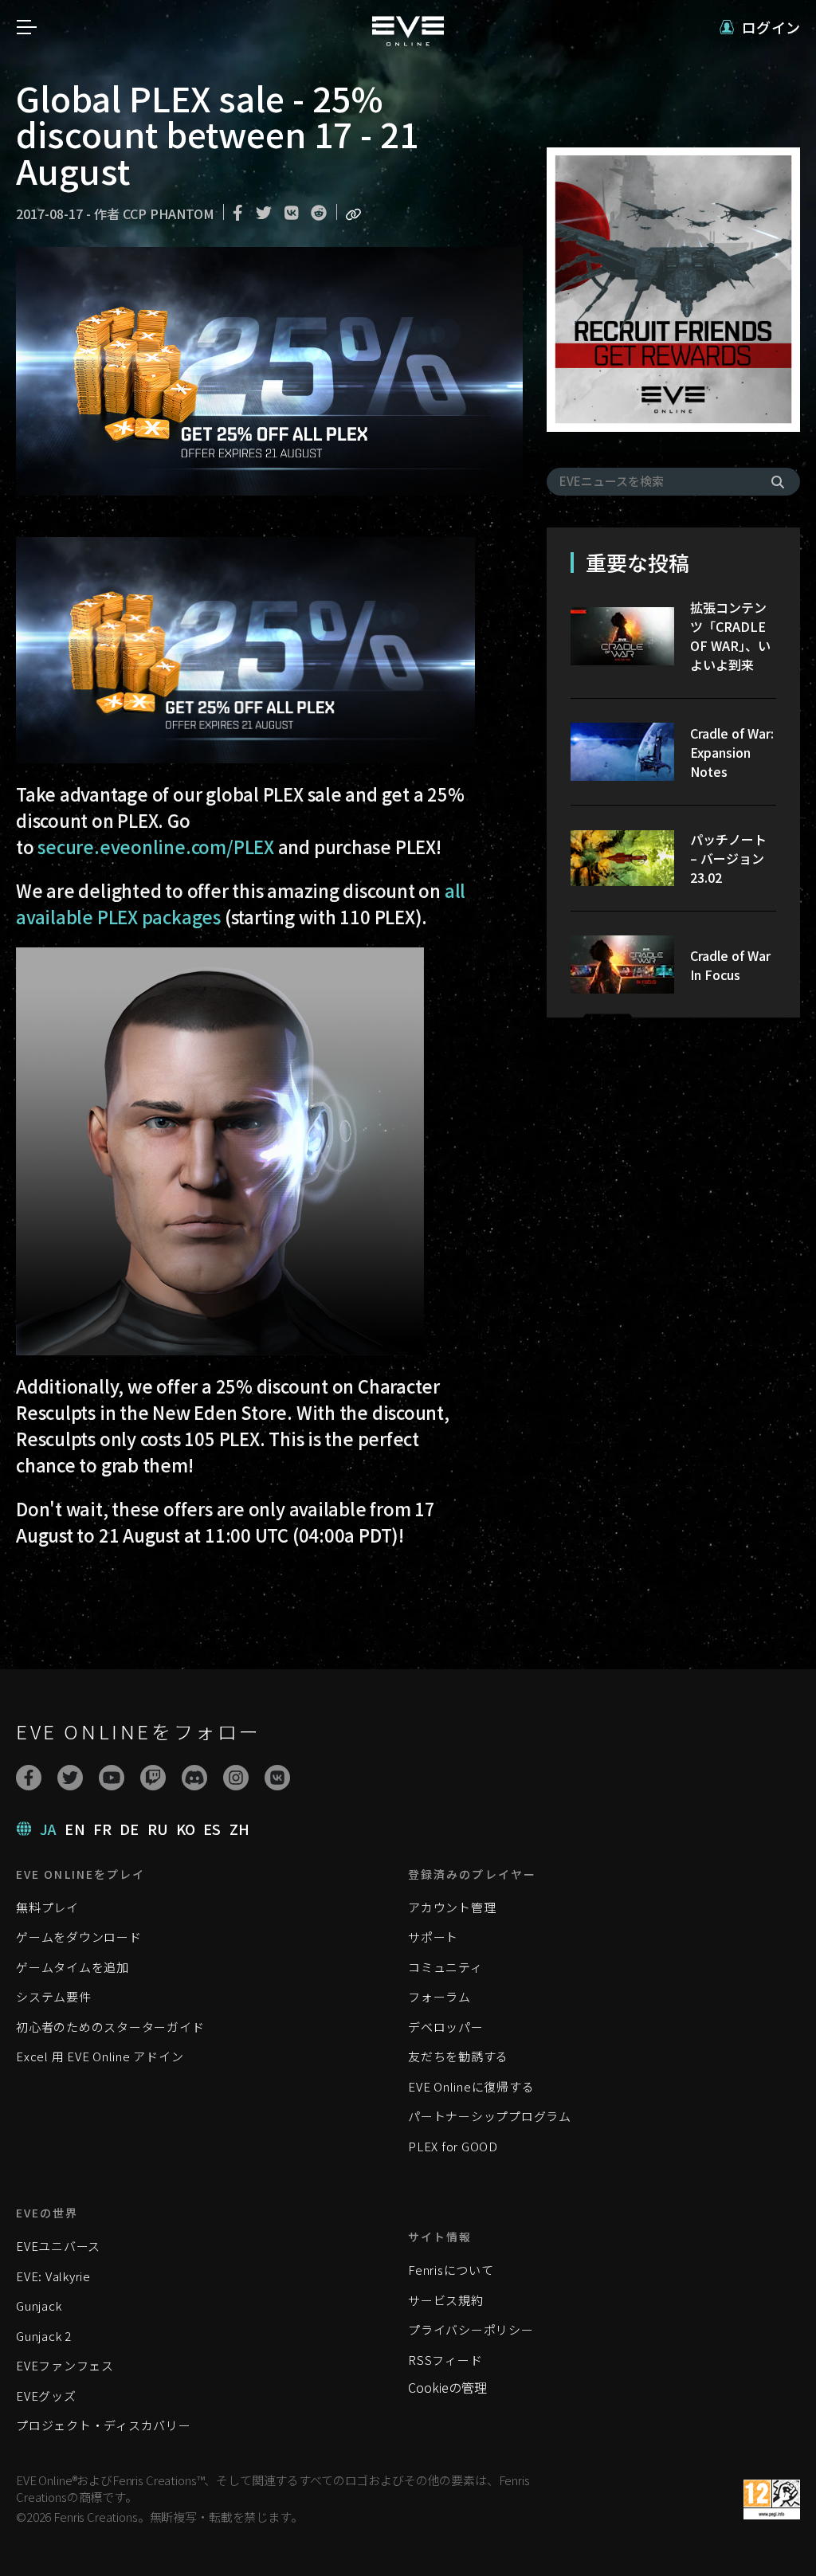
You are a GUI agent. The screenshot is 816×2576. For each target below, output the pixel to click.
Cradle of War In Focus (730, 965)
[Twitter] (70, 1778)
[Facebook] (29, 1778)
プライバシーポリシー (471, 2329)
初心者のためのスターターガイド (110, 2027)
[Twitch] (153, 1778)
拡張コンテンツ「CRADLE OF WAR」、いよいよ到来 (730, 636)
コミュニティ (445, 1967)
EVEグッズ (46, 2396)
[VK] (277, 1778)
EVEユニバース (58, 2246)
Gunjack (39, 2305)
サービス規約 (446, 2300)
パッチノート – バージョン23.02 (728, 858)
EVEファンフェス (65, 2365)
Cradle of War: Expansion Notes (732, 752)
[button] (760, 27)
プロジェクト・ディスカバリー (104, 2425)
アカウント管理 (452, 1907)
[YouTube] (112, 1778)
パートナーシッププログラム (490, 2116)
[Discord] (194, 1778)
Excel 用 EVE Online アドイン (100, 2056)
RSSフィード (445, 2360)
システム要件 (54, 1996)
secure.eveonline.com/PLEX (156, 846)
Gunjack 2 (44, 2336)
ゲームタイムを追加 (73, 1967)
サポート (433, 1937)
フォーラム (439, 1996)
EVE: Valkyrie (53, 2276)
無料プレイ (47, 1907)
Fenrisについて (451, 2270)
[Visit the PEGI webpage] (772, 2500)
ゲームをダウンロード (79, 1937)
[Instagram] (236, 1778)
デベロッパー (446, 2027)
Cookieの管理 (447, 2387)
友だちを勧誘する (458, 2056)
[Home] (408, 41)
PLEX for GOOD (453, 2146)
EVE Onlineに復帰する (471, 2086)
